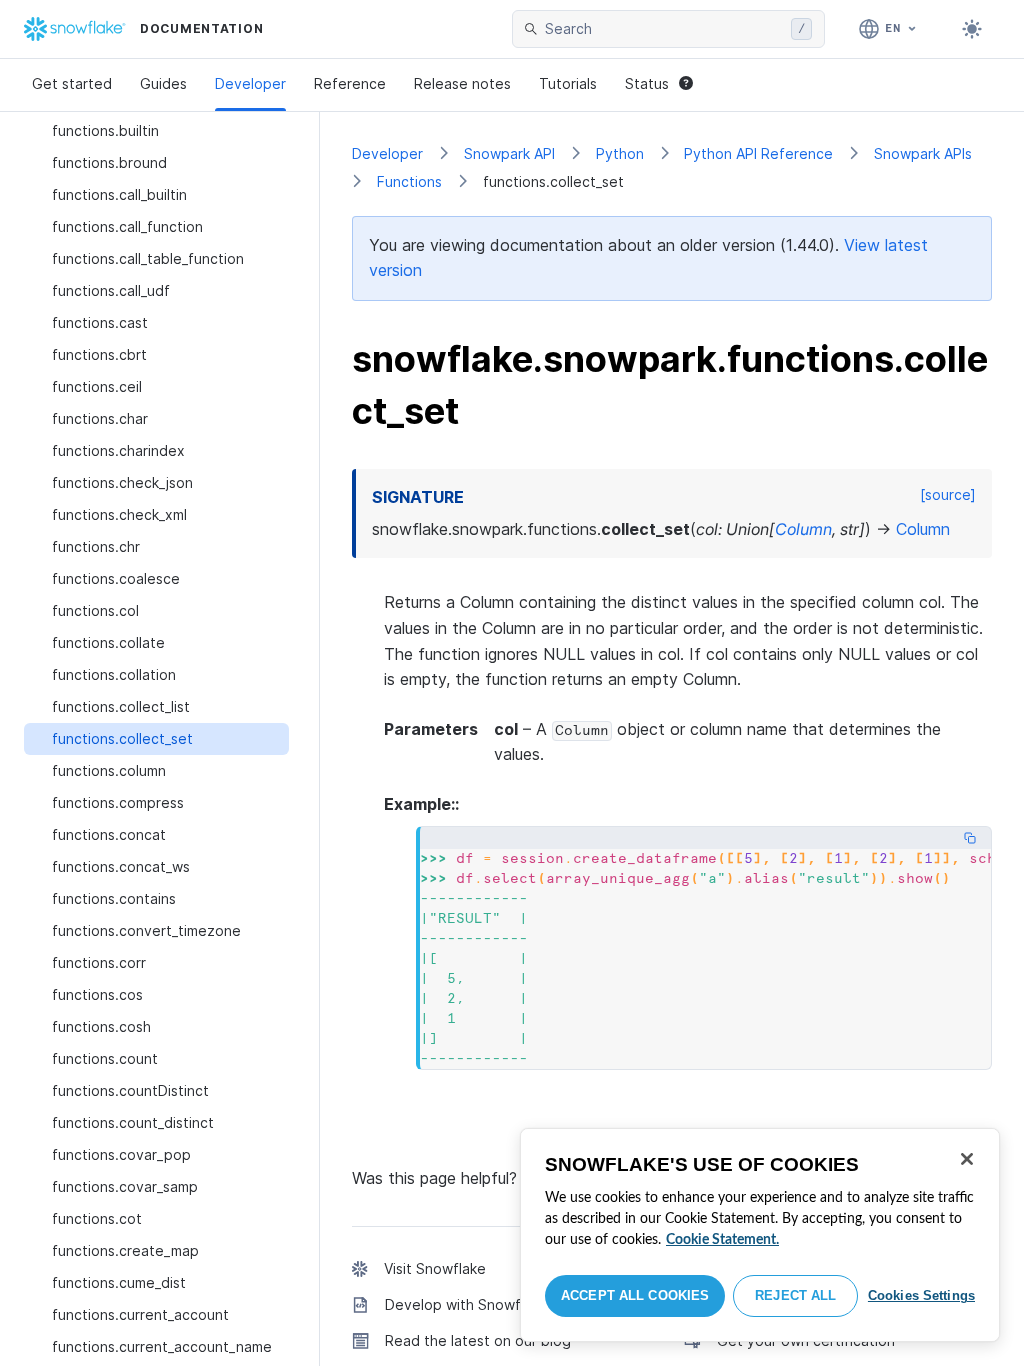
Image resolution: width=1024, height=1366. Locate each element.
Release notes (462, 83)
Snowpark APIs (923, 153)
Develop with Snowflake (466, 1304)
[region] (760, 1235)
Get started (72, 83)
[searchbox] (664, 29)
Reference (350, 83)
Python (620, 153)
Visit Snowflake (435, 1268)
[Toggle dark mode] (972, 29)
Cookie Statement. (722, 1240)
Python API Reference (758, 153)
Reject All (795, 1295)
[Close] (967, 1159)
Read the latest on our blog (478, 1340)
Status (647, 83)
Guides (163, 83)
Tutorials (568, 83)
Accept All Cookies (635, 1295)
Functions (409, 181)
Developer (250, 83)
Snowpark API (509, 153)
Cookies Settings (921, 1295)
